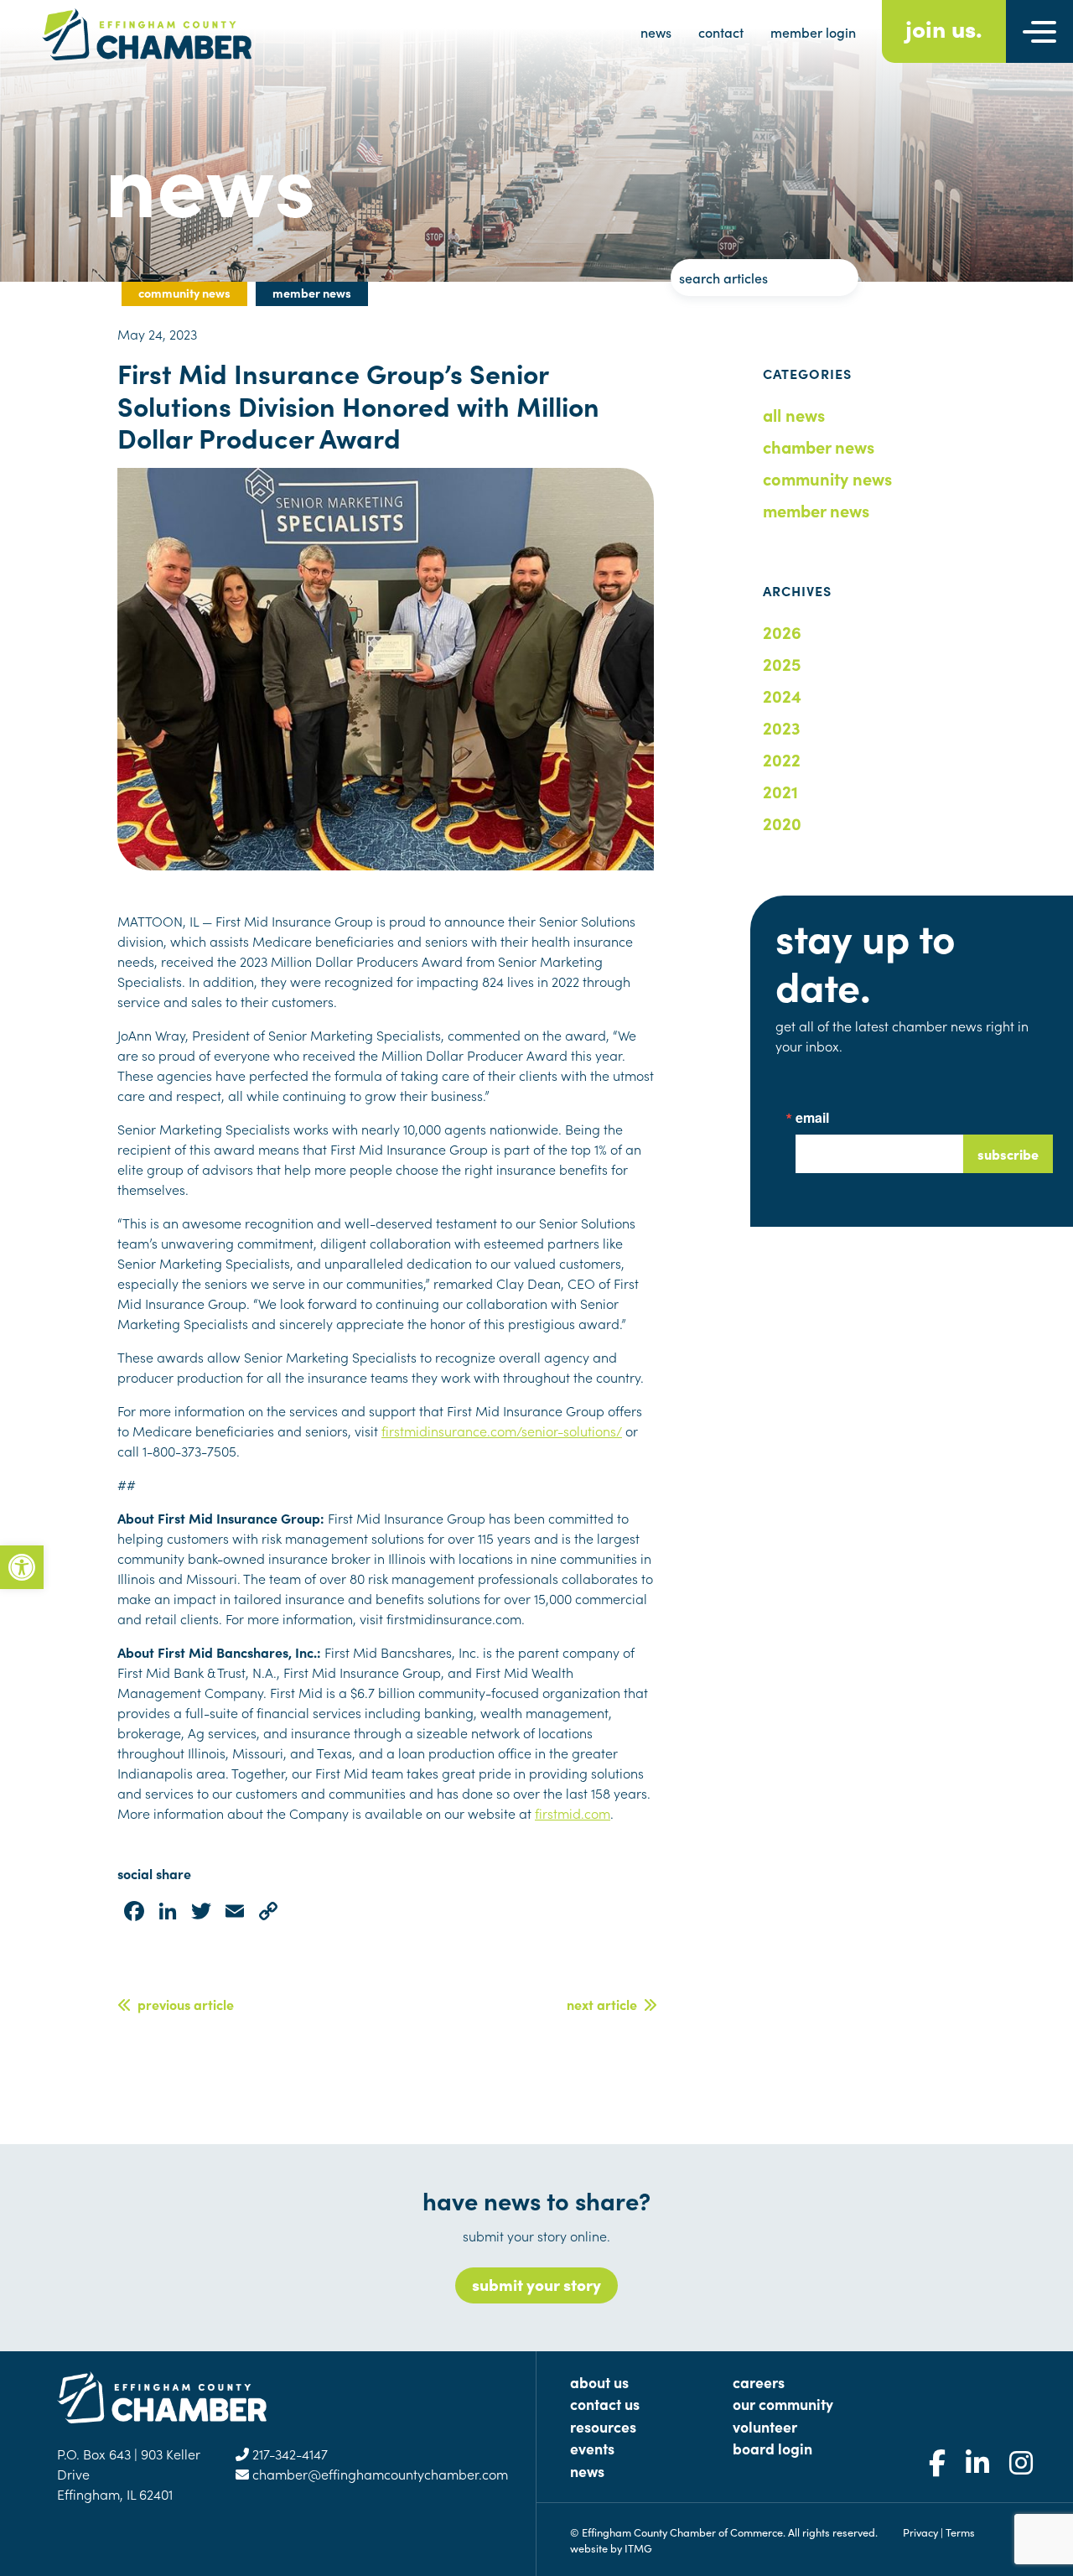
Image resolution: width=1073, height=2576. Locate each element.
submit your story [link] (536, 2284)
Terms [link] (960, 2532)
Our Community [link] (783, 2404)
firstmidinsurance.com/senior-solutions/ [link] (502, 1431)
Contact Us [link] (605, 2404)
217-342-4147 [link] (288, 2454)
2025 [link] (782, 663)
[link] (22, 1567)
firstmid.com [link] (573, 1813)
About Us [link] (599, 2382)
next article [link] (605, 2004)
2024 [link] (782, 695)
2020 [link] (782, 823)
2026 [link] (782, 631)
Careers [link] (759, 2382)
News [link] (587, 2471)
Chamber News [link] (819, 446)
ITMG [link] (638, 2547)
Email (812, 1118)
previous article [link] (182, 2004)
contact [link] (721, 32)
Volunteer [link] (765, 2426)
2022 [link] (782, 759)
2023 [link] (782, 727)
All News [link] (794, 414)
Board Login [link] (772, 2448)
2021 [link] (780, 791)
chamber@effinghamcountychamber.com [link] (378, 2474)
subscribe (1008, 1154)
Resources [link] (603, 2426)
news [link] (656, 32)
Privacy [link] (920, 2532)
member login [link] (813, 32)
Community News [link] (827, 478)
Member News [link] (816, 510)
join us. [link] (944, 27)
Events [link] (592, 2448)
